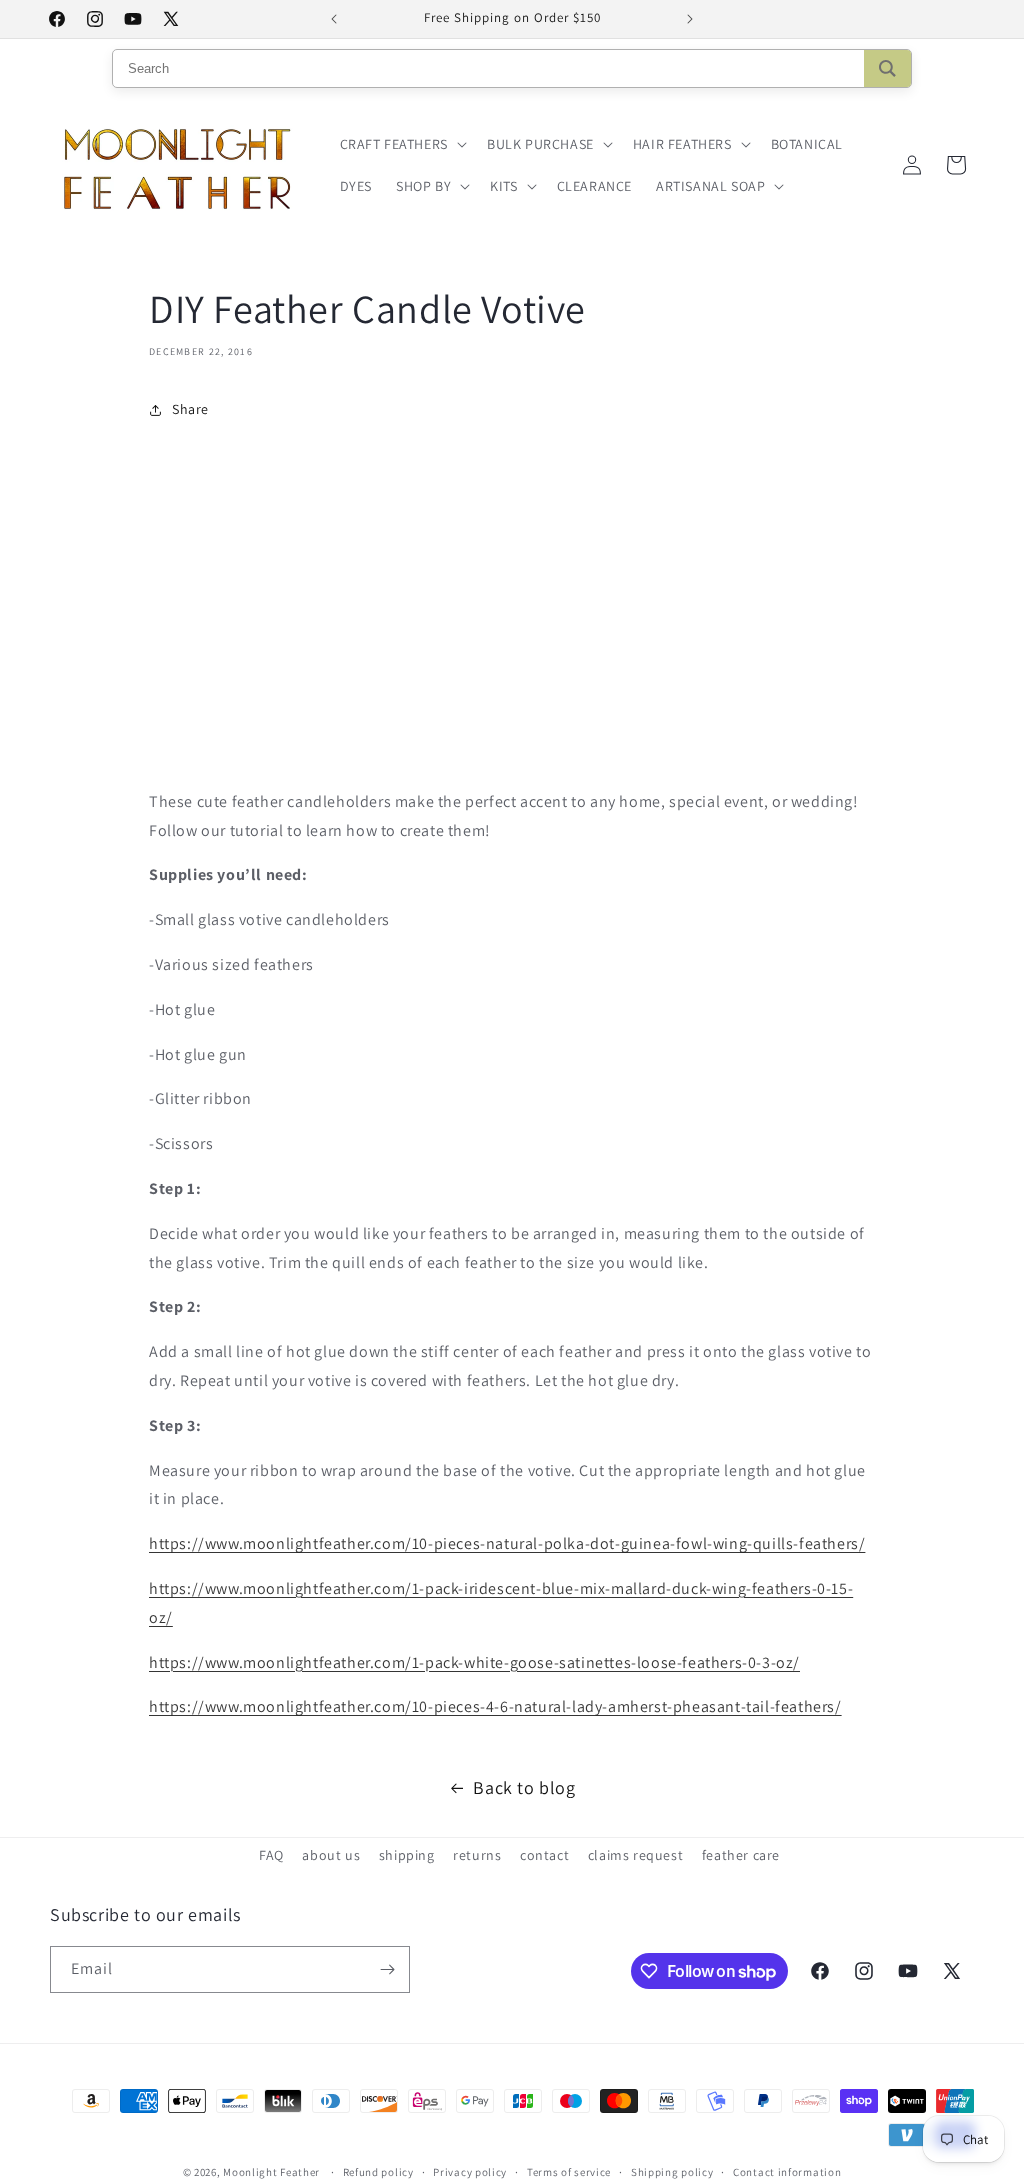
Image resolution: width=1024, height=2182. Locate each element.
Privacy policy (470, 2172)
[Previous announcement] (334, 19)
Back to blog (524, 1787)
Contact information (787, 2172)
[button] (401, 144)
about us (331, 1855)
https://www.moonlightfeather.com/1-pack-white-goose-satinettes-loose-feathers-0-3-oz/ (474, 1662)
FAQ (271, 1855)
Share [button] (190, 409)
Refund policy (378, 2172)
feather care (741, 1855)
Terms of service (569, 2172)
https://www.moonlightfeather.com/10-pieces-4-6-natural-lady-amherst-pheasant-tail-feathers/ (495, 1706)
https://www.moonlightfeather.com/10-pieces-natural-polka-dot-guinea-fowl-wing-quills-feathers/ (507, 1543)
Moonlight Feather (271, 2172)
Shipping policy (672, 2172)
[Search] (887, 68)
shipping (407, 1855)
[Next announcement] (690, 19)
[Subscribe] (387, 1969)
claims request (635, 1855)
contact (544, 1855)
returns (477, 1855)
